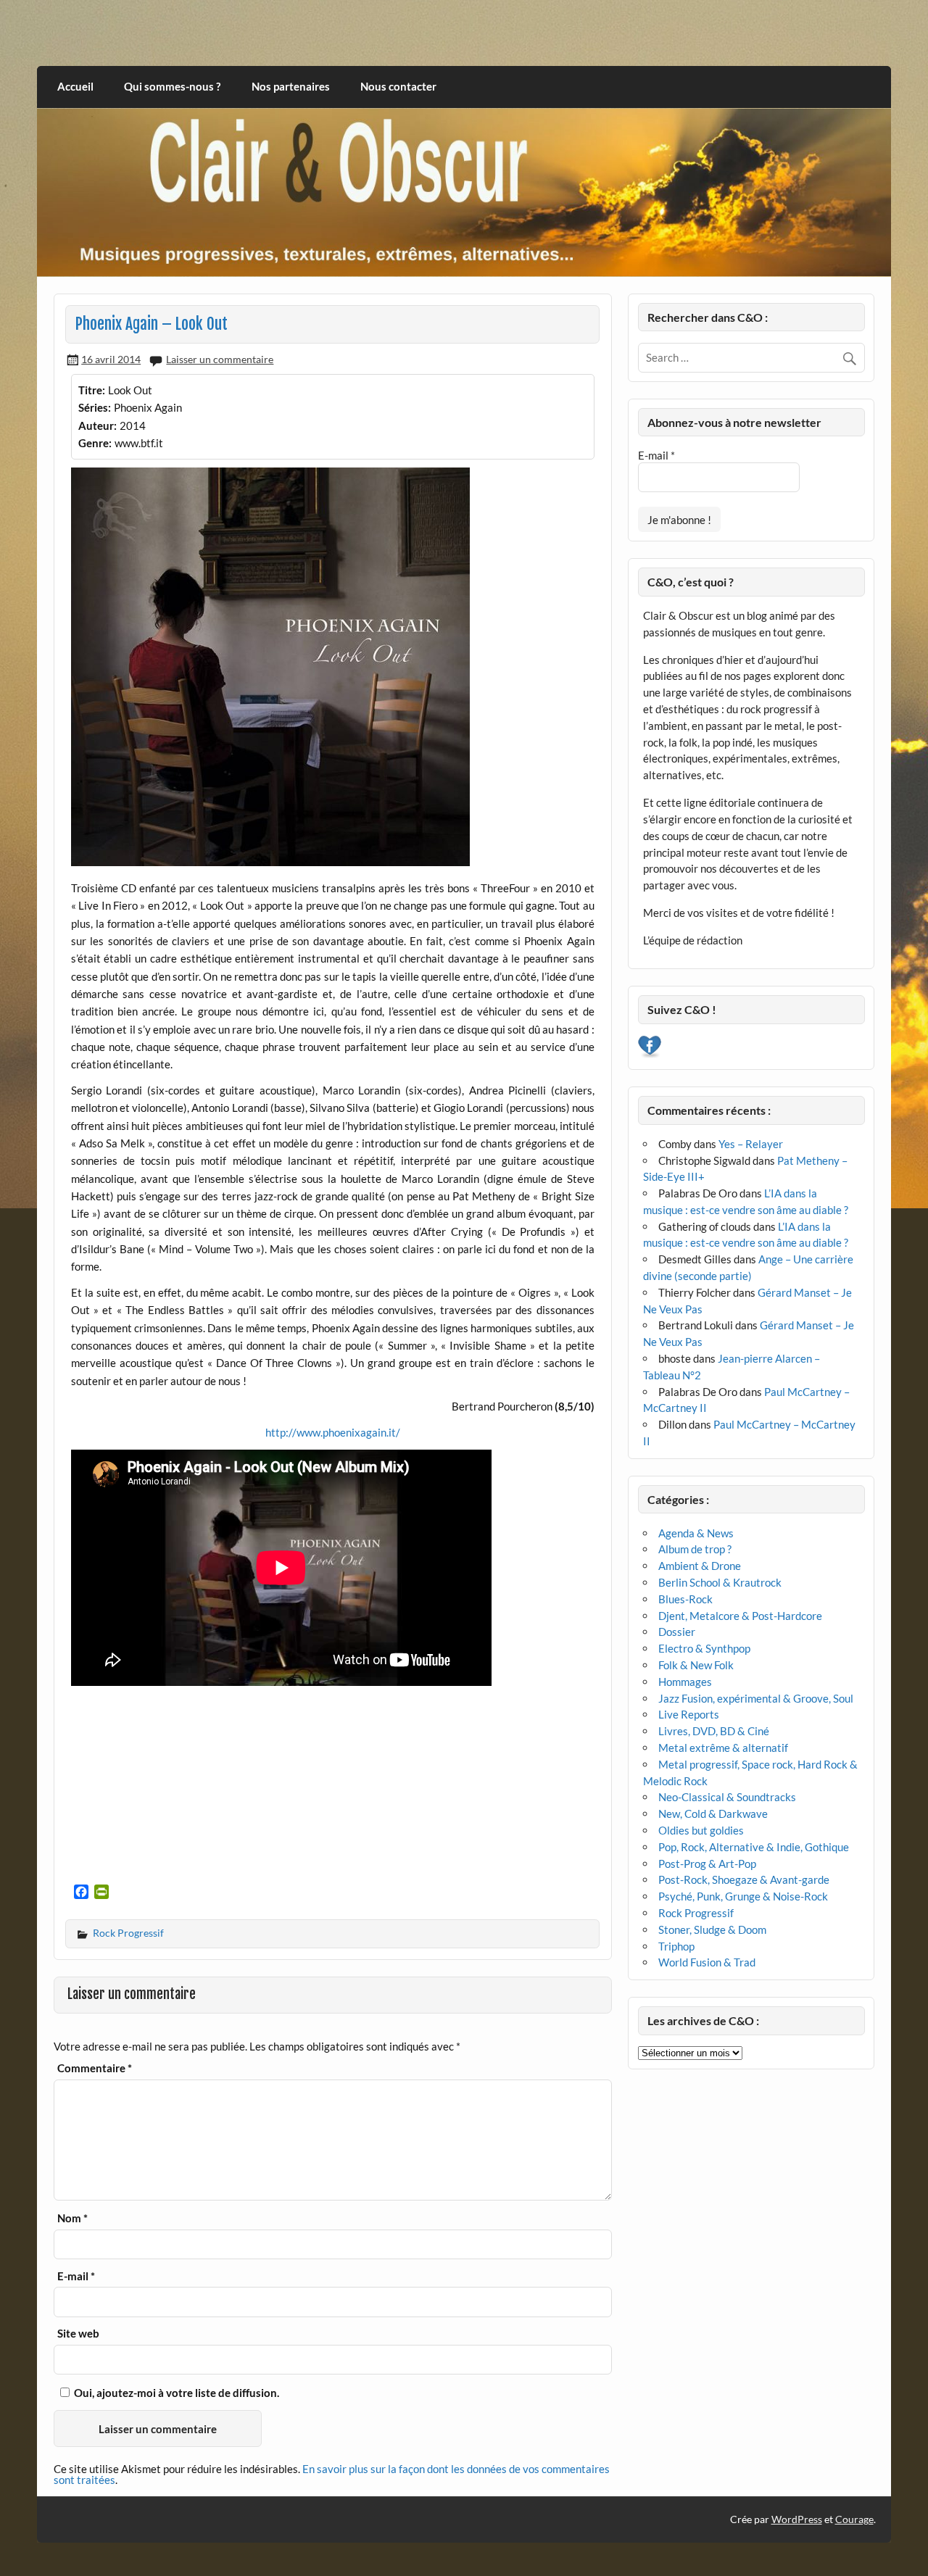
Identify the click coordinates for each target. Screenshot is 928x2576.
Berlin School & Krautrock (720, 1582)
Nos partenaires (291, 86)
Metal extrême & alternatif (723, 1748)
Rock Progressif (128, 1933)
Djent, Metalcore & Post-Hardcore (740, 1616)
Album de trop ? (695, 1549)
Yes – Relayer (751, 1144)
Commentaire (95, 2068)
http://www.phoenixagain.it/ (333, 1432)
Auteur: (98, 425)
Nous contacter (398, 86)
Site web (78, 2334)
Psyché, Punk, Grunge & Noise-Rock (743, 1896)
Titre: (92, 390)
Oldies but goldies (701, 1830)
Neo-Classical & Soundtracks (727, 1797)
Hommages (685, 1682)
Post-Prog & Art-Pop (707, 1864)
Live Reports (689, 1714)
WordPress (797, 2519)
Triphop (676, 1946)
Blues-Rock (685, 1599)
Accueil (75, 86)
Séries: (95, 407)
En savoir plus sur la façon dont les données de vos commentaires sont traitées (332, 2474)
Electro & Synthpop (704, 1648)
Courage (854, 2519)
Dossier (677, 1632)
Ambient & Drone (700, 1566)
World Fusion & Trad (707, 1962)
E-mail (76, 2276)
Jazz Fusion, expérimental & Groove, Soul (756, 1698)
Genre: (95, 443)
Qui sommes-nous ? (172, 86)
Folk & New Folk (696, 1665)
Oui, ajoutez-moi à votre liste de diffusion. (175, 2393)
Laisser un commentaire (220, 359)
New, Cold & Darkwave (713, 1813)
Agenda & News (696, 1533)
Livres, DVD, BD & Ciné (714, 1731)
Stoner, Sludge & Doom (712, 1929)
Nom (72, 2218)
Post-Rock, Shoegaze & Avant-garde (744, 1879)
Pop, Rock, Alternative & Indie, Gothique (754, 1847)
